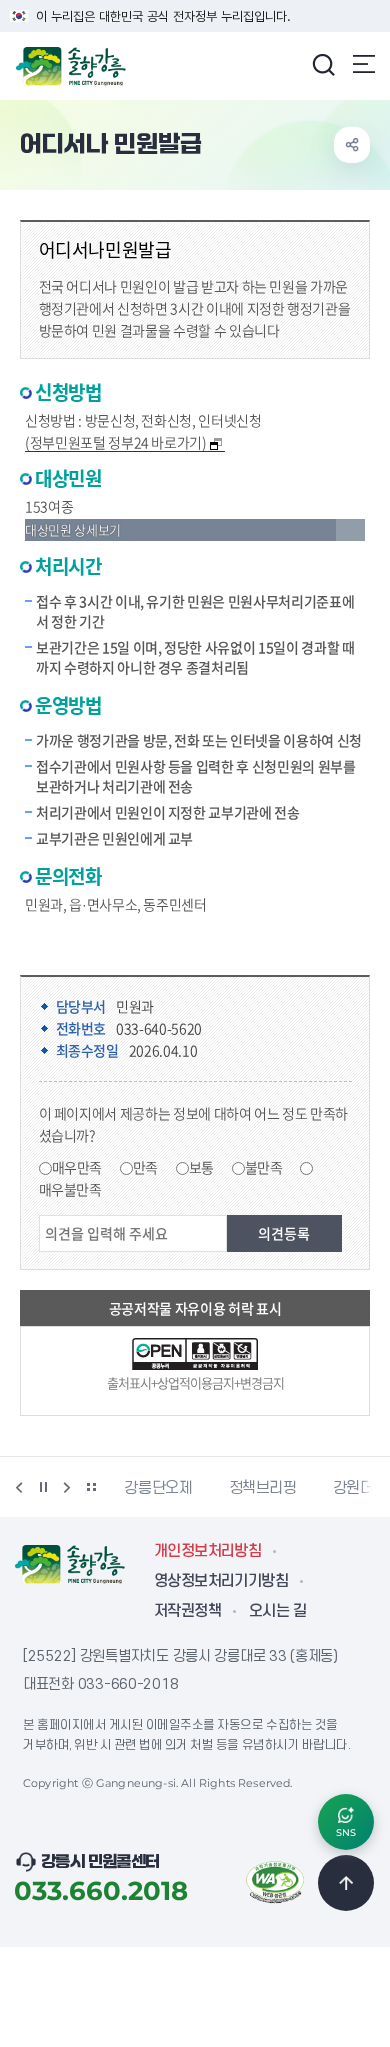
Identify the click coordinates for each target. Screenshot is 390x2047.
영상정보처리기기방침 (221, 1581)
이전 (19, 1487)
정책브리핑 (196, 1488)
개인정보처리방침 (207, 1551)
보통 (201, 1167)
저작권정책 (187, 1611)
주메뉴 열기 (364, 64)
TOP (346, 1883)
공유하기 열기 (352, 145)
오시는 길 (277, 1611)
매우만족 (77, 1167)
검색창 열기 (323, 64)
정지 (43, 1487)
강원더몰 (293, 1488)
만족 (145, 1167)
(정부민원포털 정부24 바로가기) (116, 442)
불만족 (264, 1167)
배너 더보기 (91, 1487)
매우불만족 (70, 1189)
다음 (67, 1487)
